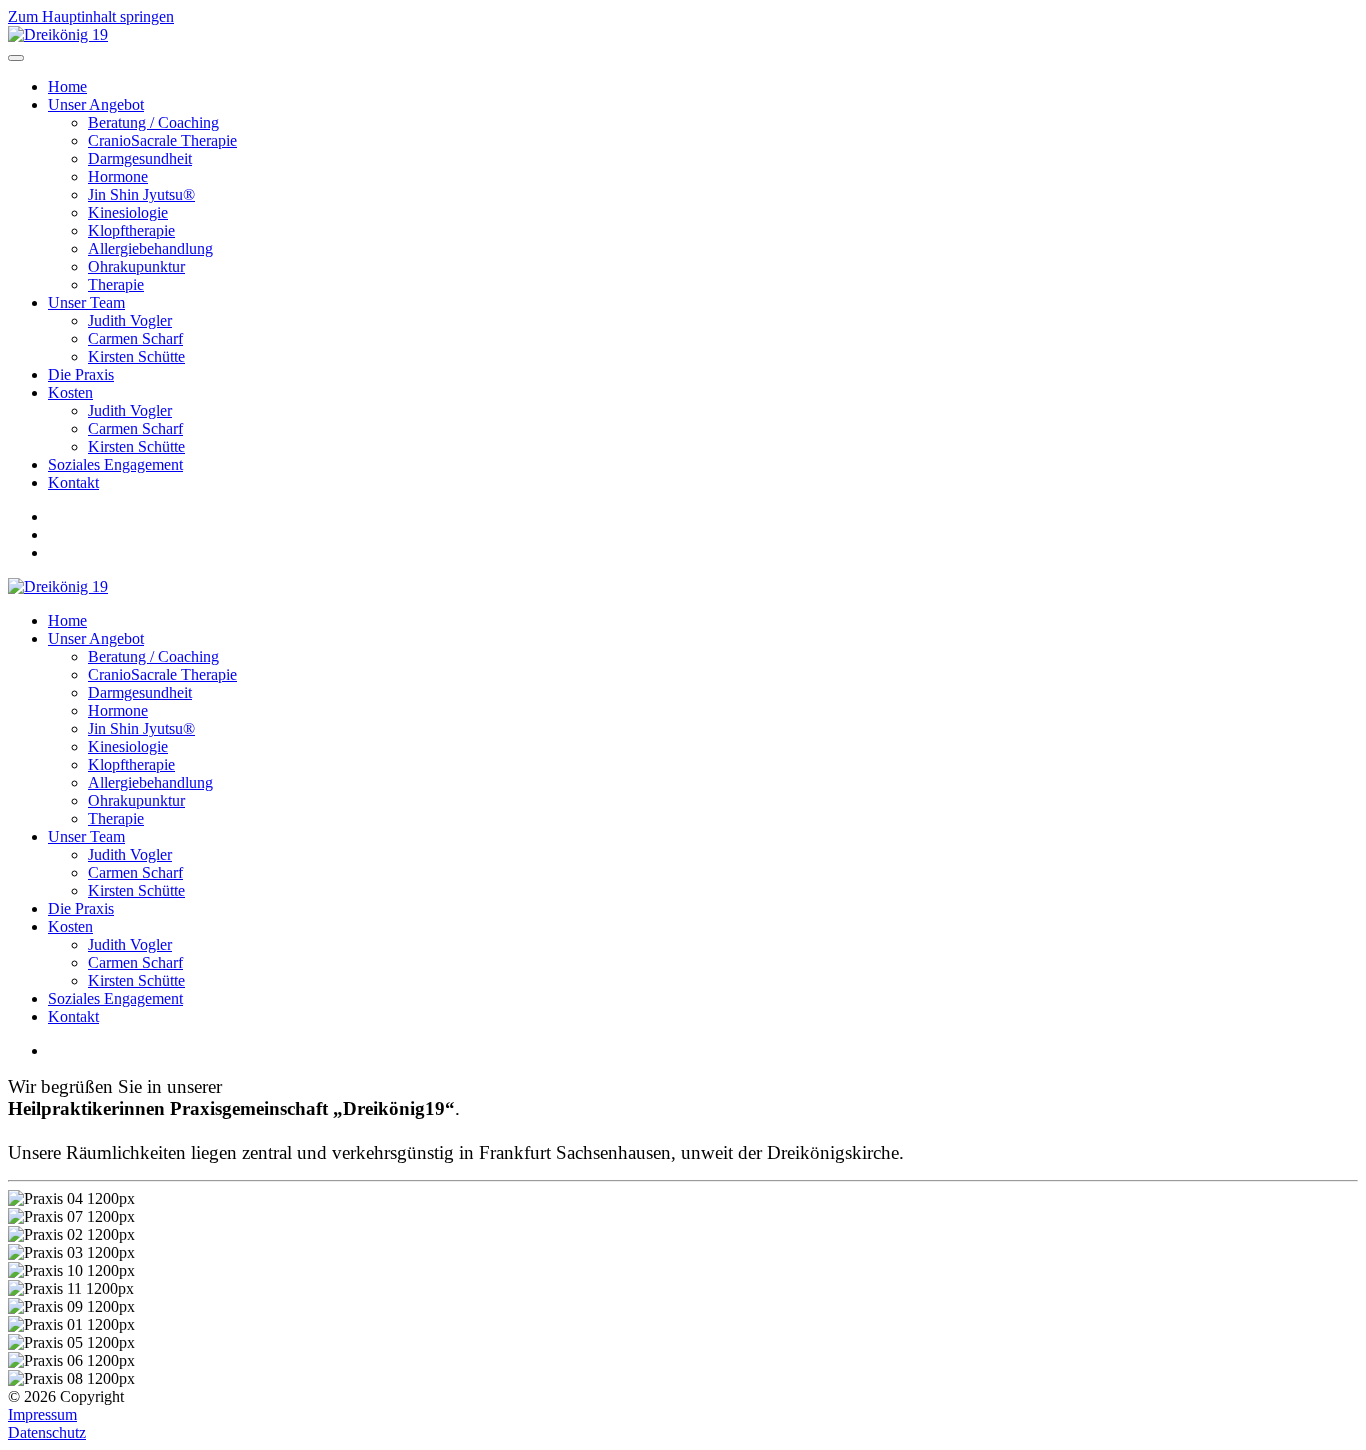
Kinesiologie (128, 212)
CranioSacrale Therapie (162, 140)
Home (67, 86)
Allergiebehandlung (150, 248)
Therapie (116, 284)
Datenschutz (47, 1432)
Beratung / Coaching (153, 122)
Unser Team (86, 302)
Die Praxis (81, 374)
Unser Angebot (96, 104)
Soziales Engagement (115, 464)
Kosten (70, 392)
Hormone (118, 176)
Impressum (42, 1414)
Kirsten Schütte (136, 356)
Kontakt (73, 482)
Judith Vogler (130, 320)
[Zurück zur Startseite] (58, 34)
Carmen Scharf (135, 338)
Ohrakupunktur (136, 266)
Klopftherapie (131, 230)
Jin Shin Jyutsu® (141, 194)
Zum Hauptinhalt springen (91, 16)
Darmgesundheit (140, 158)
